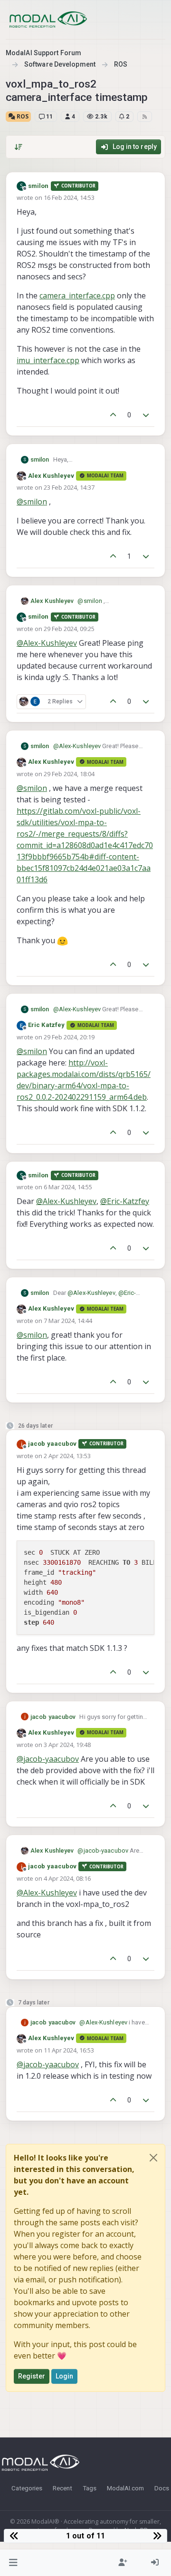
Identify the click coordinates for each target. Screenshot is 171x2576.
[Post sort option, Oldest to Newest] (19, 147)
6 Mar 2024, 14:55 (68, 1187)
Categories (27, 2488)
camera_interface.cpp (77, 296)
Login (65, 2376)
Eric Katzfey (46, 1025)
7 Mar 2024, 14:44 (68, 1321)
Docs (162, 2488)
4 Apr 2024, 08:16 (67, 1878)
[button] (14, 2563)
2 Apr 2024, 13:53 (67, 1456)
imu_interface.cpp (48, 360)
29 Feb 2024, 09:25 (69, 629)
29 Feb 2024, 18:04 (69, 774)
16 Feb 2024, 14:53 (69, 197)
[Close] (153, 2158)
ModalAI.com (125, 2488)
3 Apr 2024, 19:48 (67, 1745)
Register (32, 2376)
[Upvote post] (113, 415)
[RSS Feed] (145, 117)
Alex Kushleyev (51, 476)
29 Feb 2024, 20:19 (69, 1037)
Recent (62, 2488)
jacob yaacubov (52, 1444)
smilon (38, 186)
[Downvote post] (146, 415)
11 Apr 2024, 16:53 (69, 2050)
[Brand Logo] (48, 20)
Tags (90, 2488)
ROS (22, 116)
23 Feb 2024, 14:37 (69, 487)
